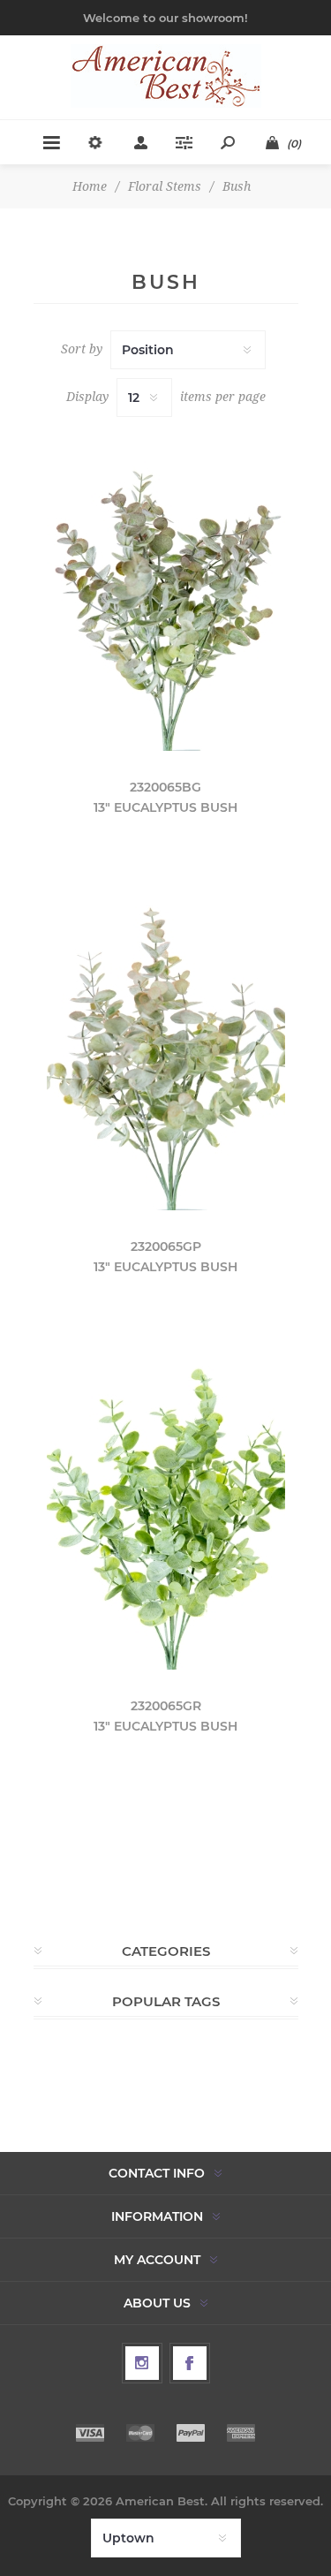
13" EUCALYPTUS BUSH (165, 807)
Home (90, 186)
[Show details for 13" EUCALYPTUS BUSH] (166, 591)
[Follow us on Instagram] (142, 2363)
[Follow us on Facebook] (190, 2363)
